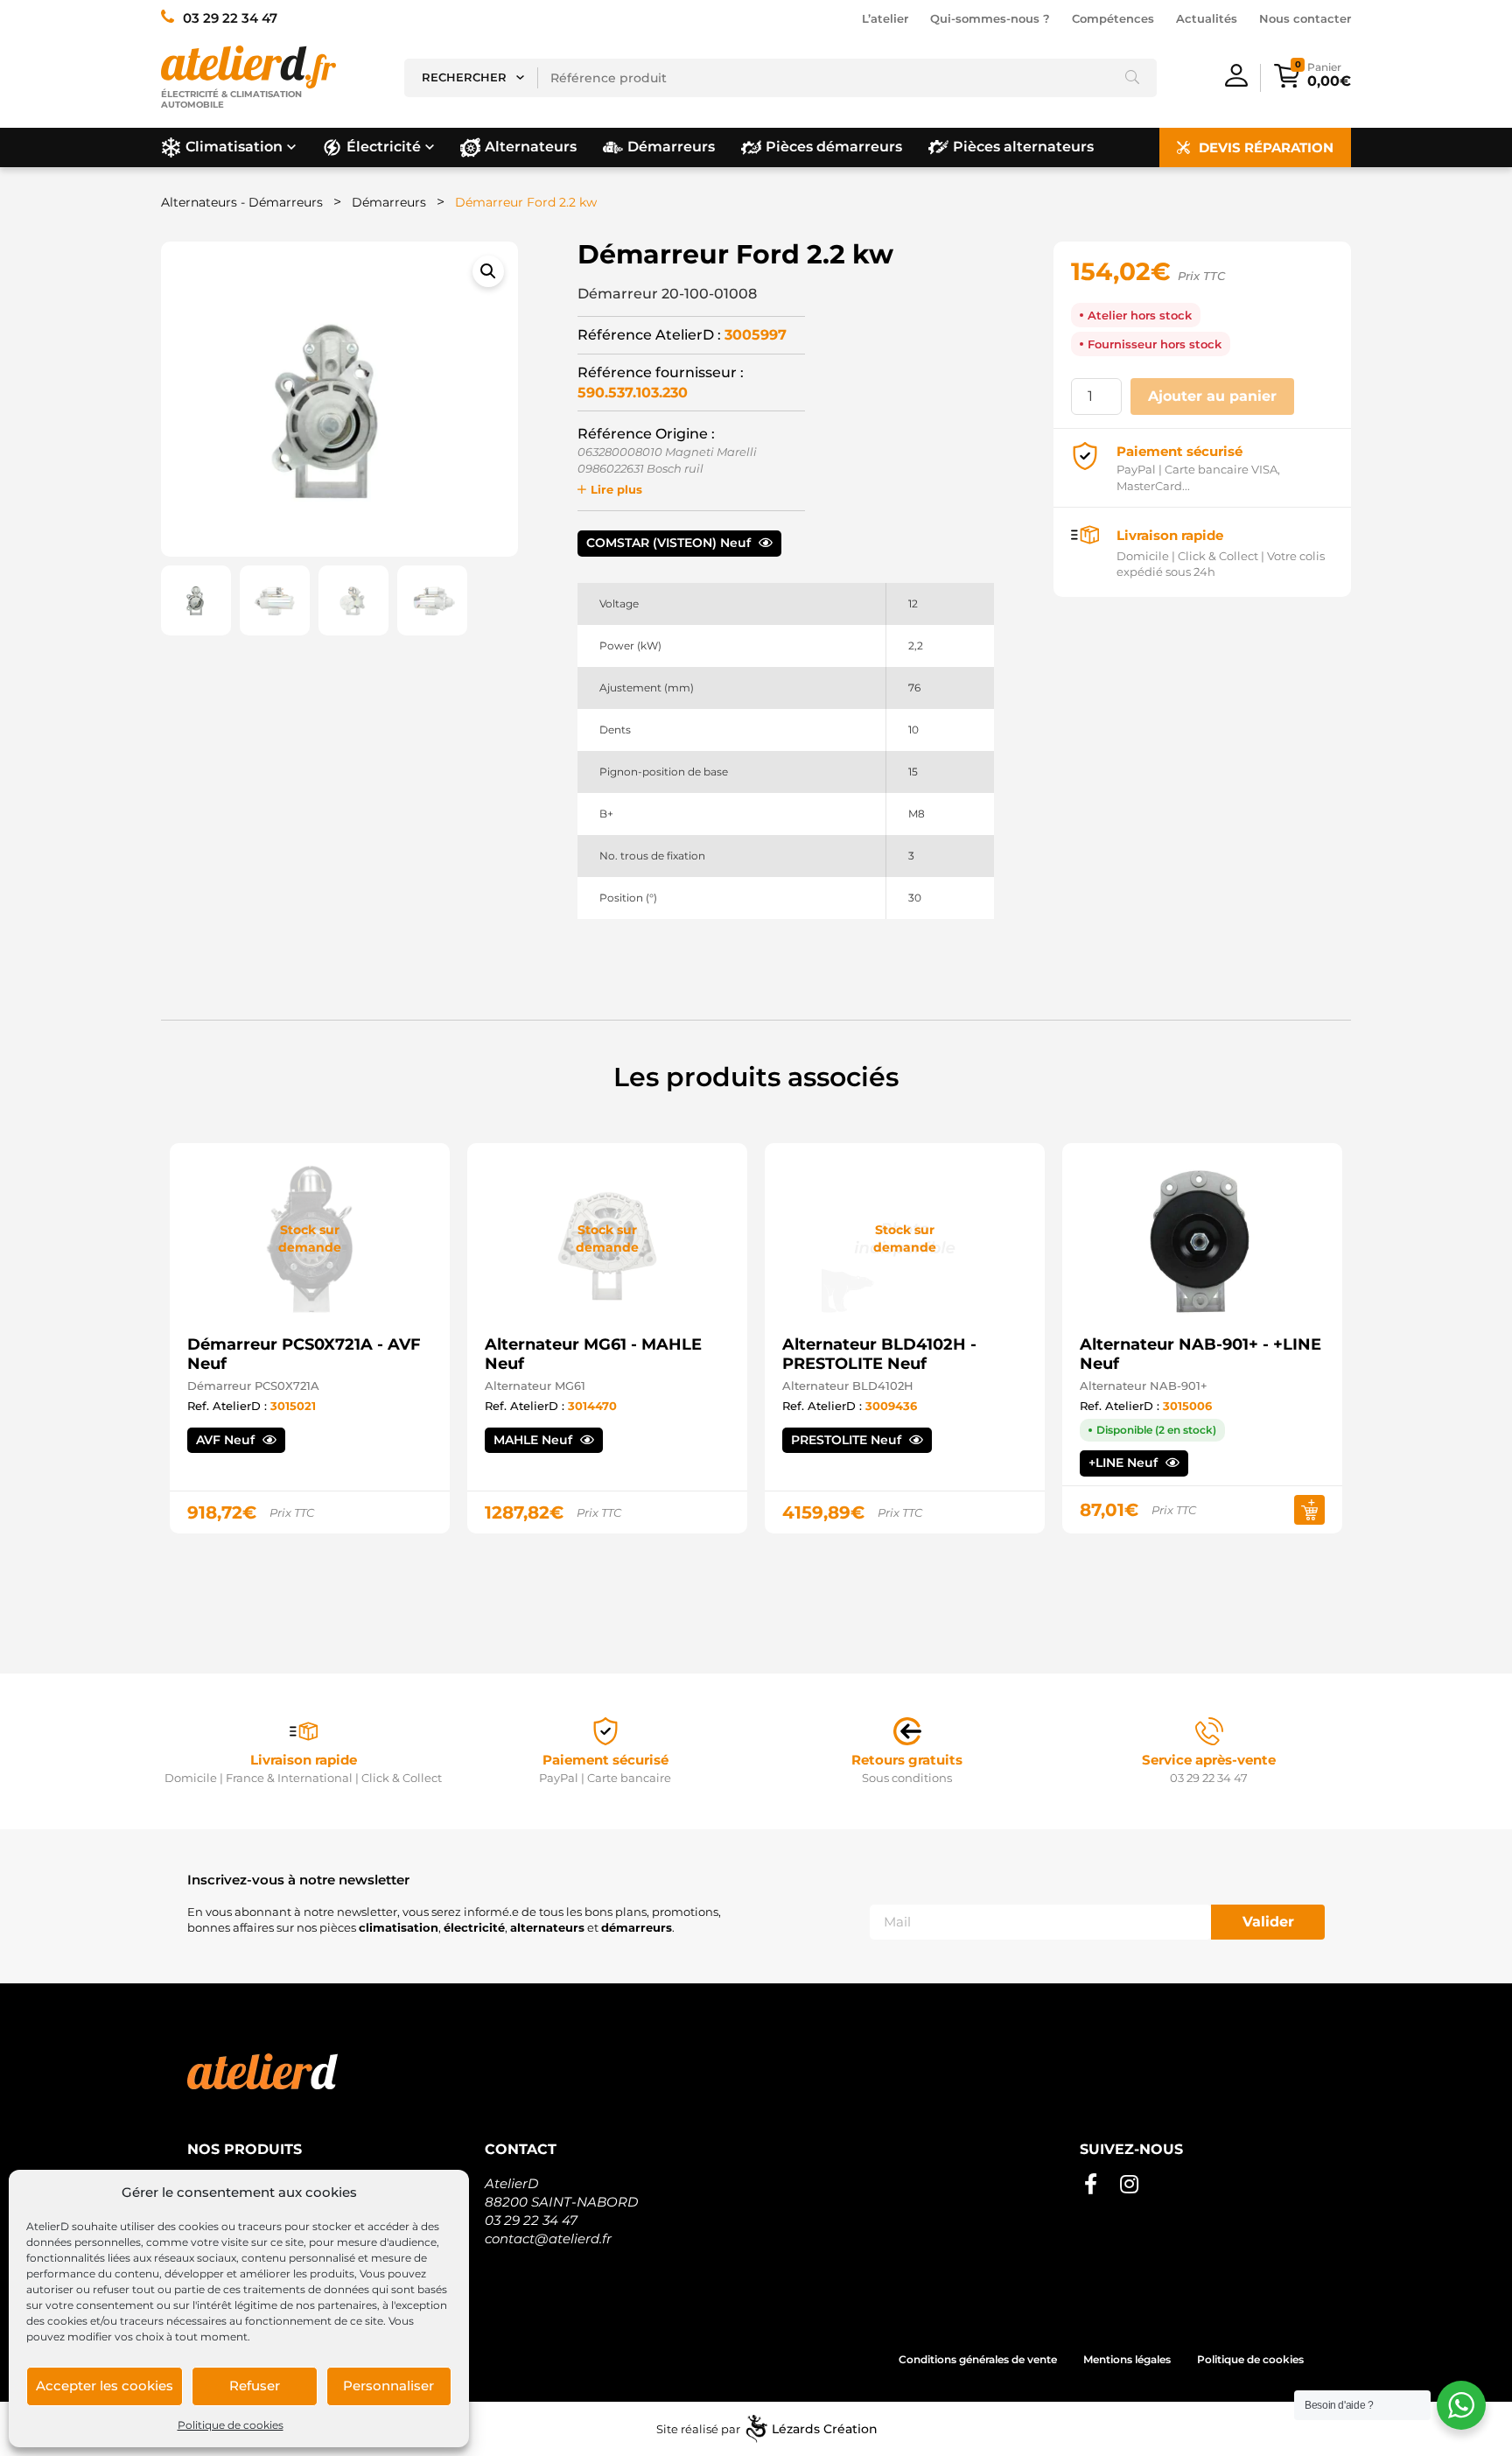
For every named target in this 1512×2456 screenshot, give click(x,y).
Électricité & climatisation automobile (231, 99)
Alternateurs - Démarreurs (242, 202)
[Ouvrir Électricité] (430, 147)
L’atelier (885, 18)
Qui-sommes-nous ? (990, 18)
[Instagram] (1129, 2185)
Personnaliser (388, 2386)
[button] (488, 271)
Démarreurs (389, 202)
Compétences (1113, 18)
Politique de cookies (231, 2425)
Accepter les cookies (105, 2386)
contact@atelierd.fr (548, 2238)
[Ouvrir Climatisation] (291, 147)
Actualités (1207, 18)
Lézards (825, 2429)
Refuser (255, 2386)
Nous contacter (1305, 18)
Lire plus (616, 489)
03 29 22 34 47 (531, 2220)
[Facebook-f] (1090, 2185)
